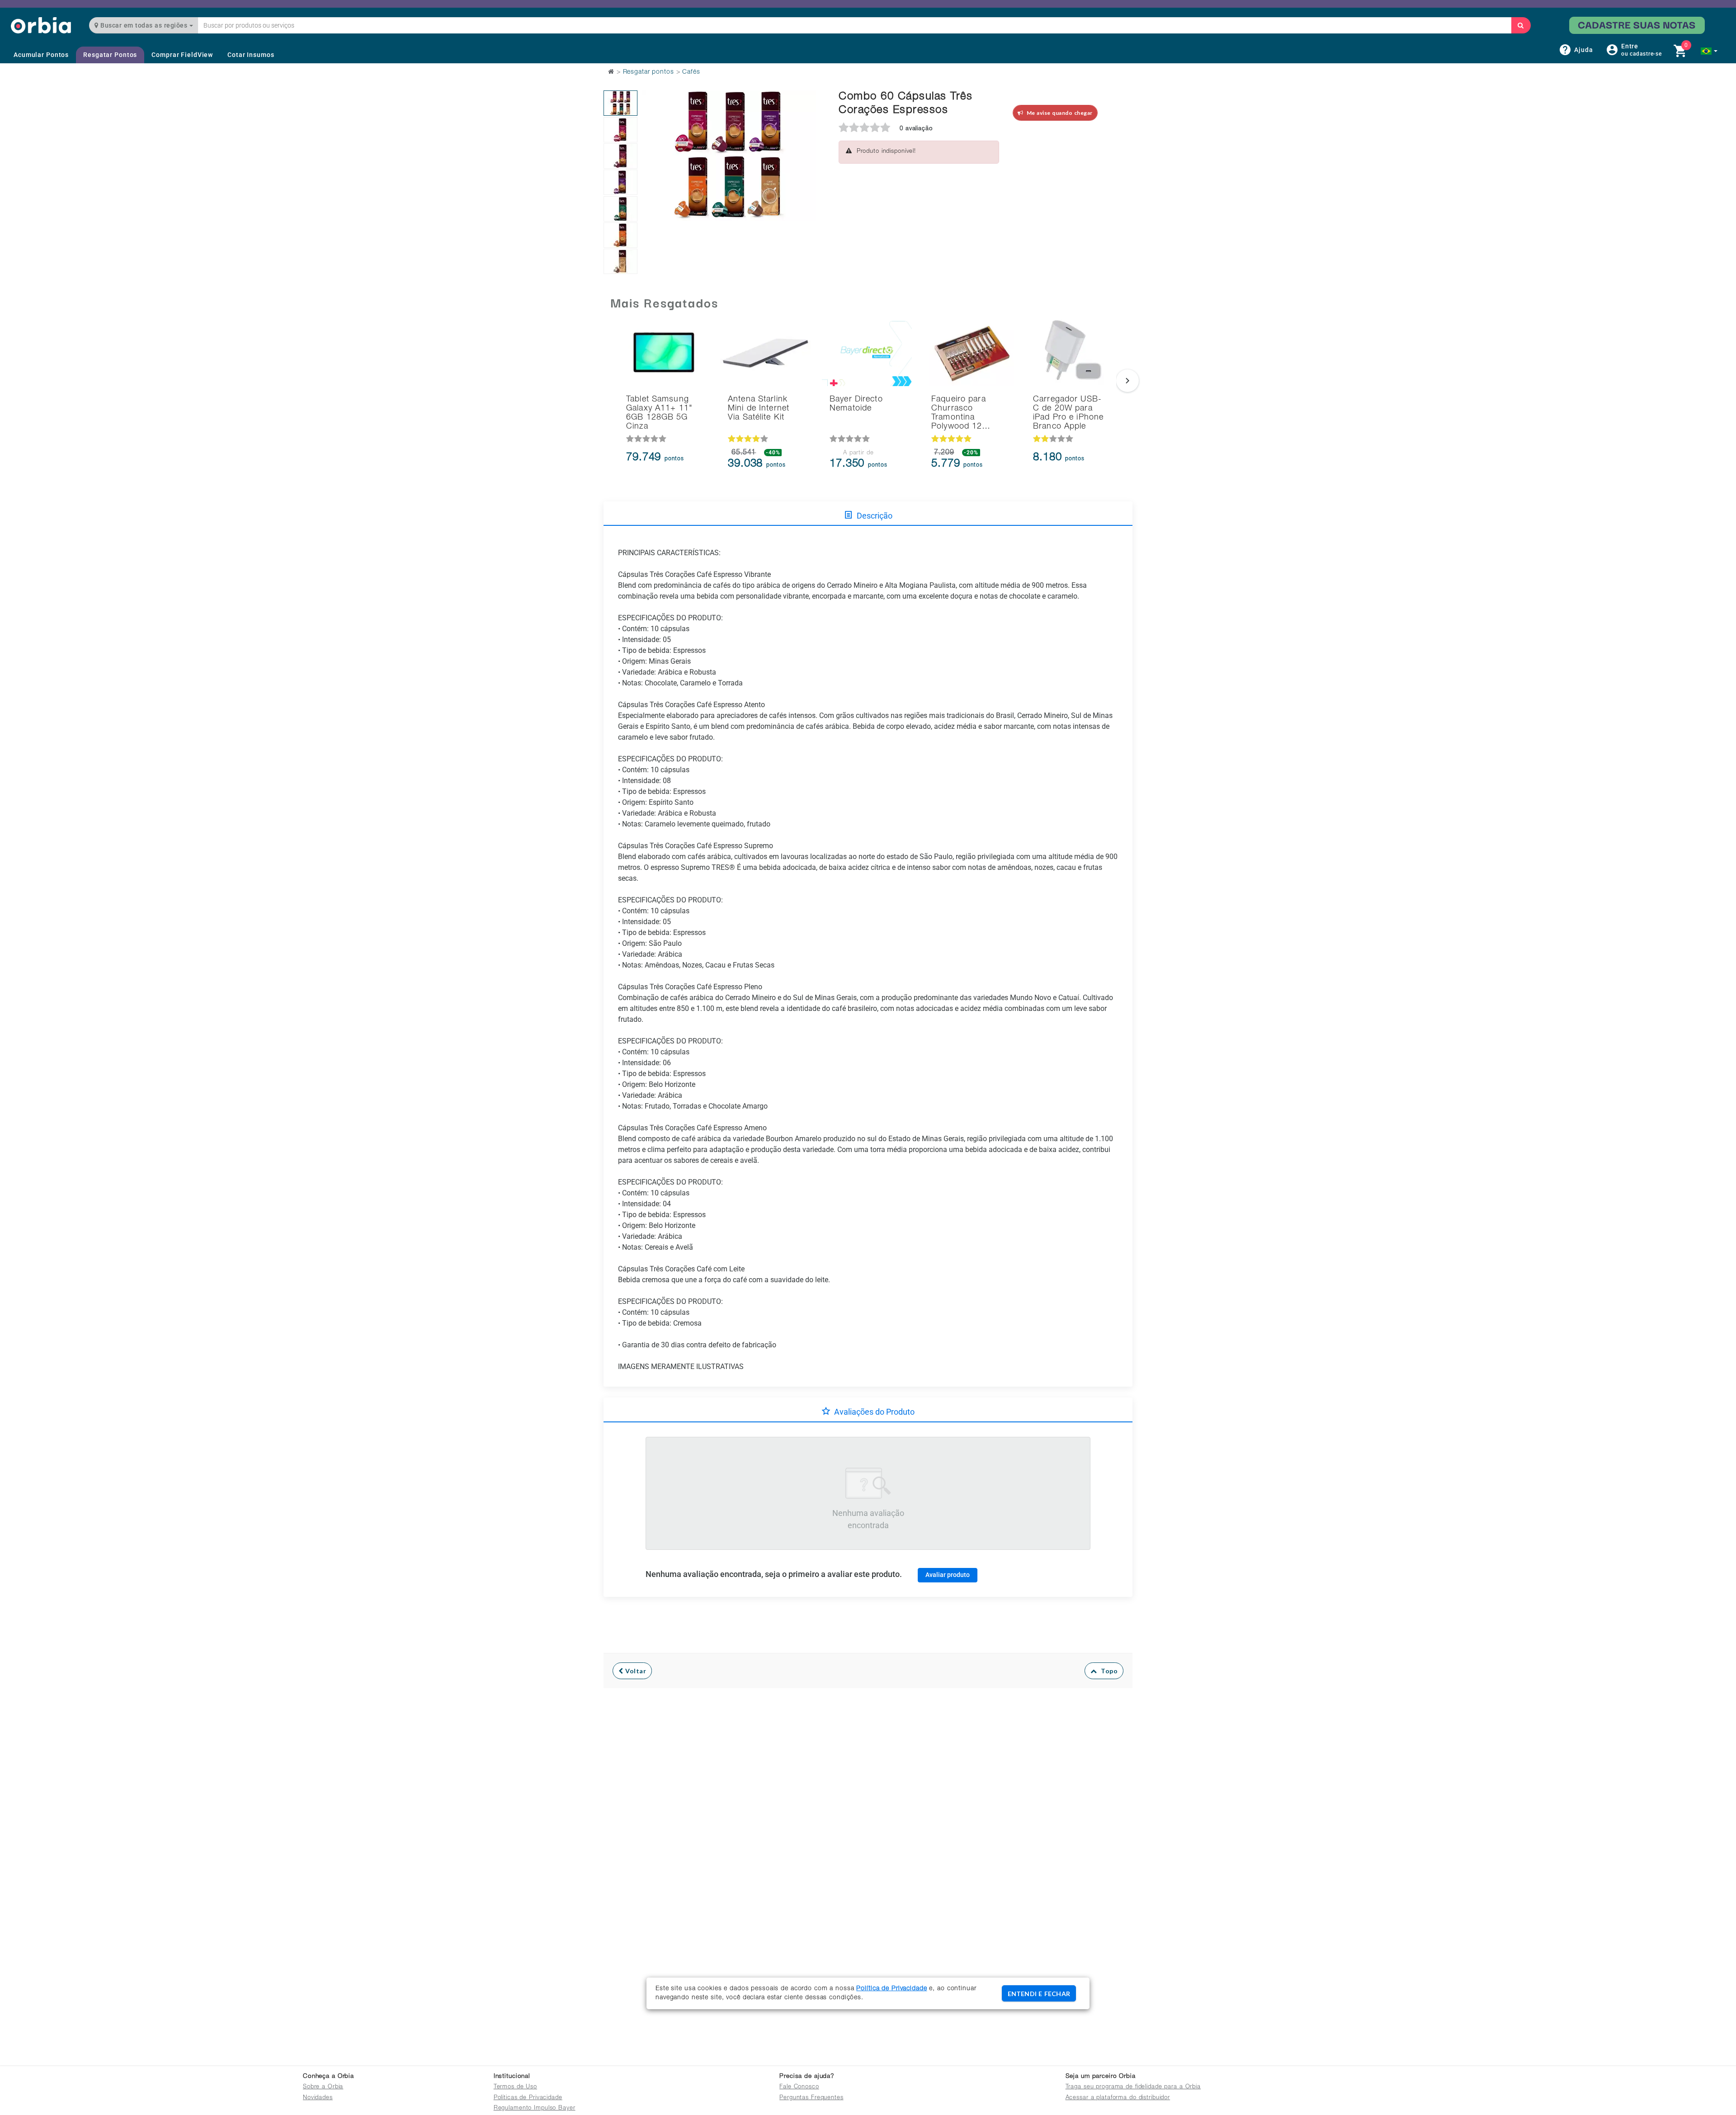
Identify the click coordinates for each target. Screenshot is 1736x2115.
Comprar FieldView (182, 55)
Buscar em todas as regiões (144, 25)
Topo (1107, 1671)
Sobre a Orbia (323, 2087)
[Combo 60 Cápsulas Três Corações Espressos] (620, 103)
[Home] (41, 25)
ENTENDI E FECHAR (1039, 1994)
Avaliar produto (948, 1575)
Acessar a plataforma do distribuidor (1118, 2098)
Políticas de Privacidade (528, 2098)
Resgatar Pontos (110, 55)
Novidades (318, 2098)
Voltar (635, 1671)
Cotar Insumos (251, 55)
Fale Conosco (799, 2087)
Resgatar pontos (649, 72)
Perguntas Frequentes (811, 2098)
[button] (1709, 51)
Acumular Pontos (41, 55)
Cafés (691, 72)
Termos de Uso (515, 2087)
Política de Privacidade (892, 1989)
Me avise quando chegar (1058, 113)
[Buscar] (1521, 25)
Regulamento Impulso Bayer (535, 2108)
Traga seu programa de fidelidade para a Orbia (1133, 2087)
